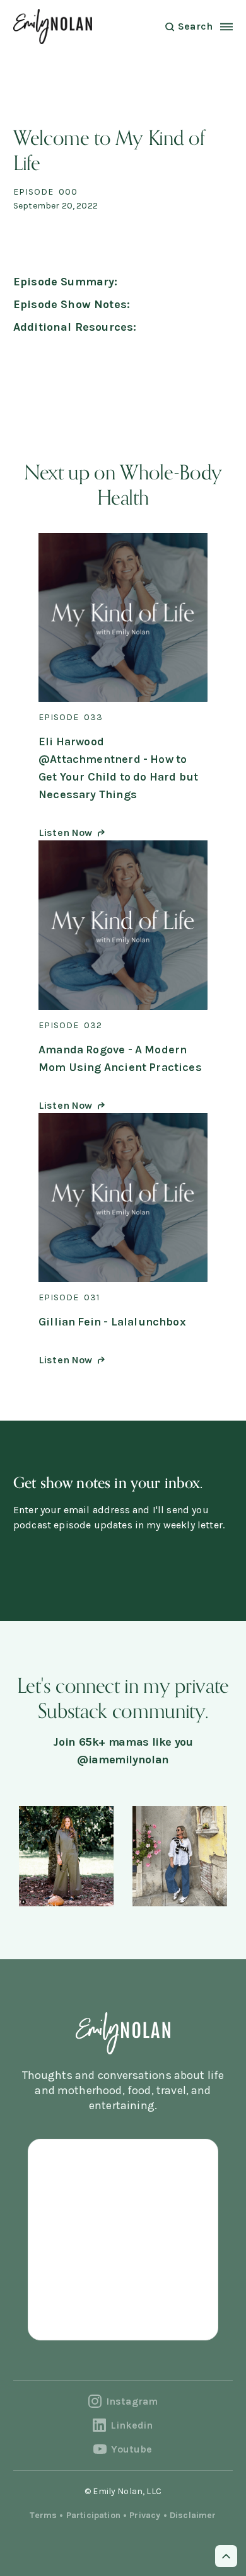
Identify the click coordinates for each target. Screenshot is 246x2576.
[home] (53, 26)
